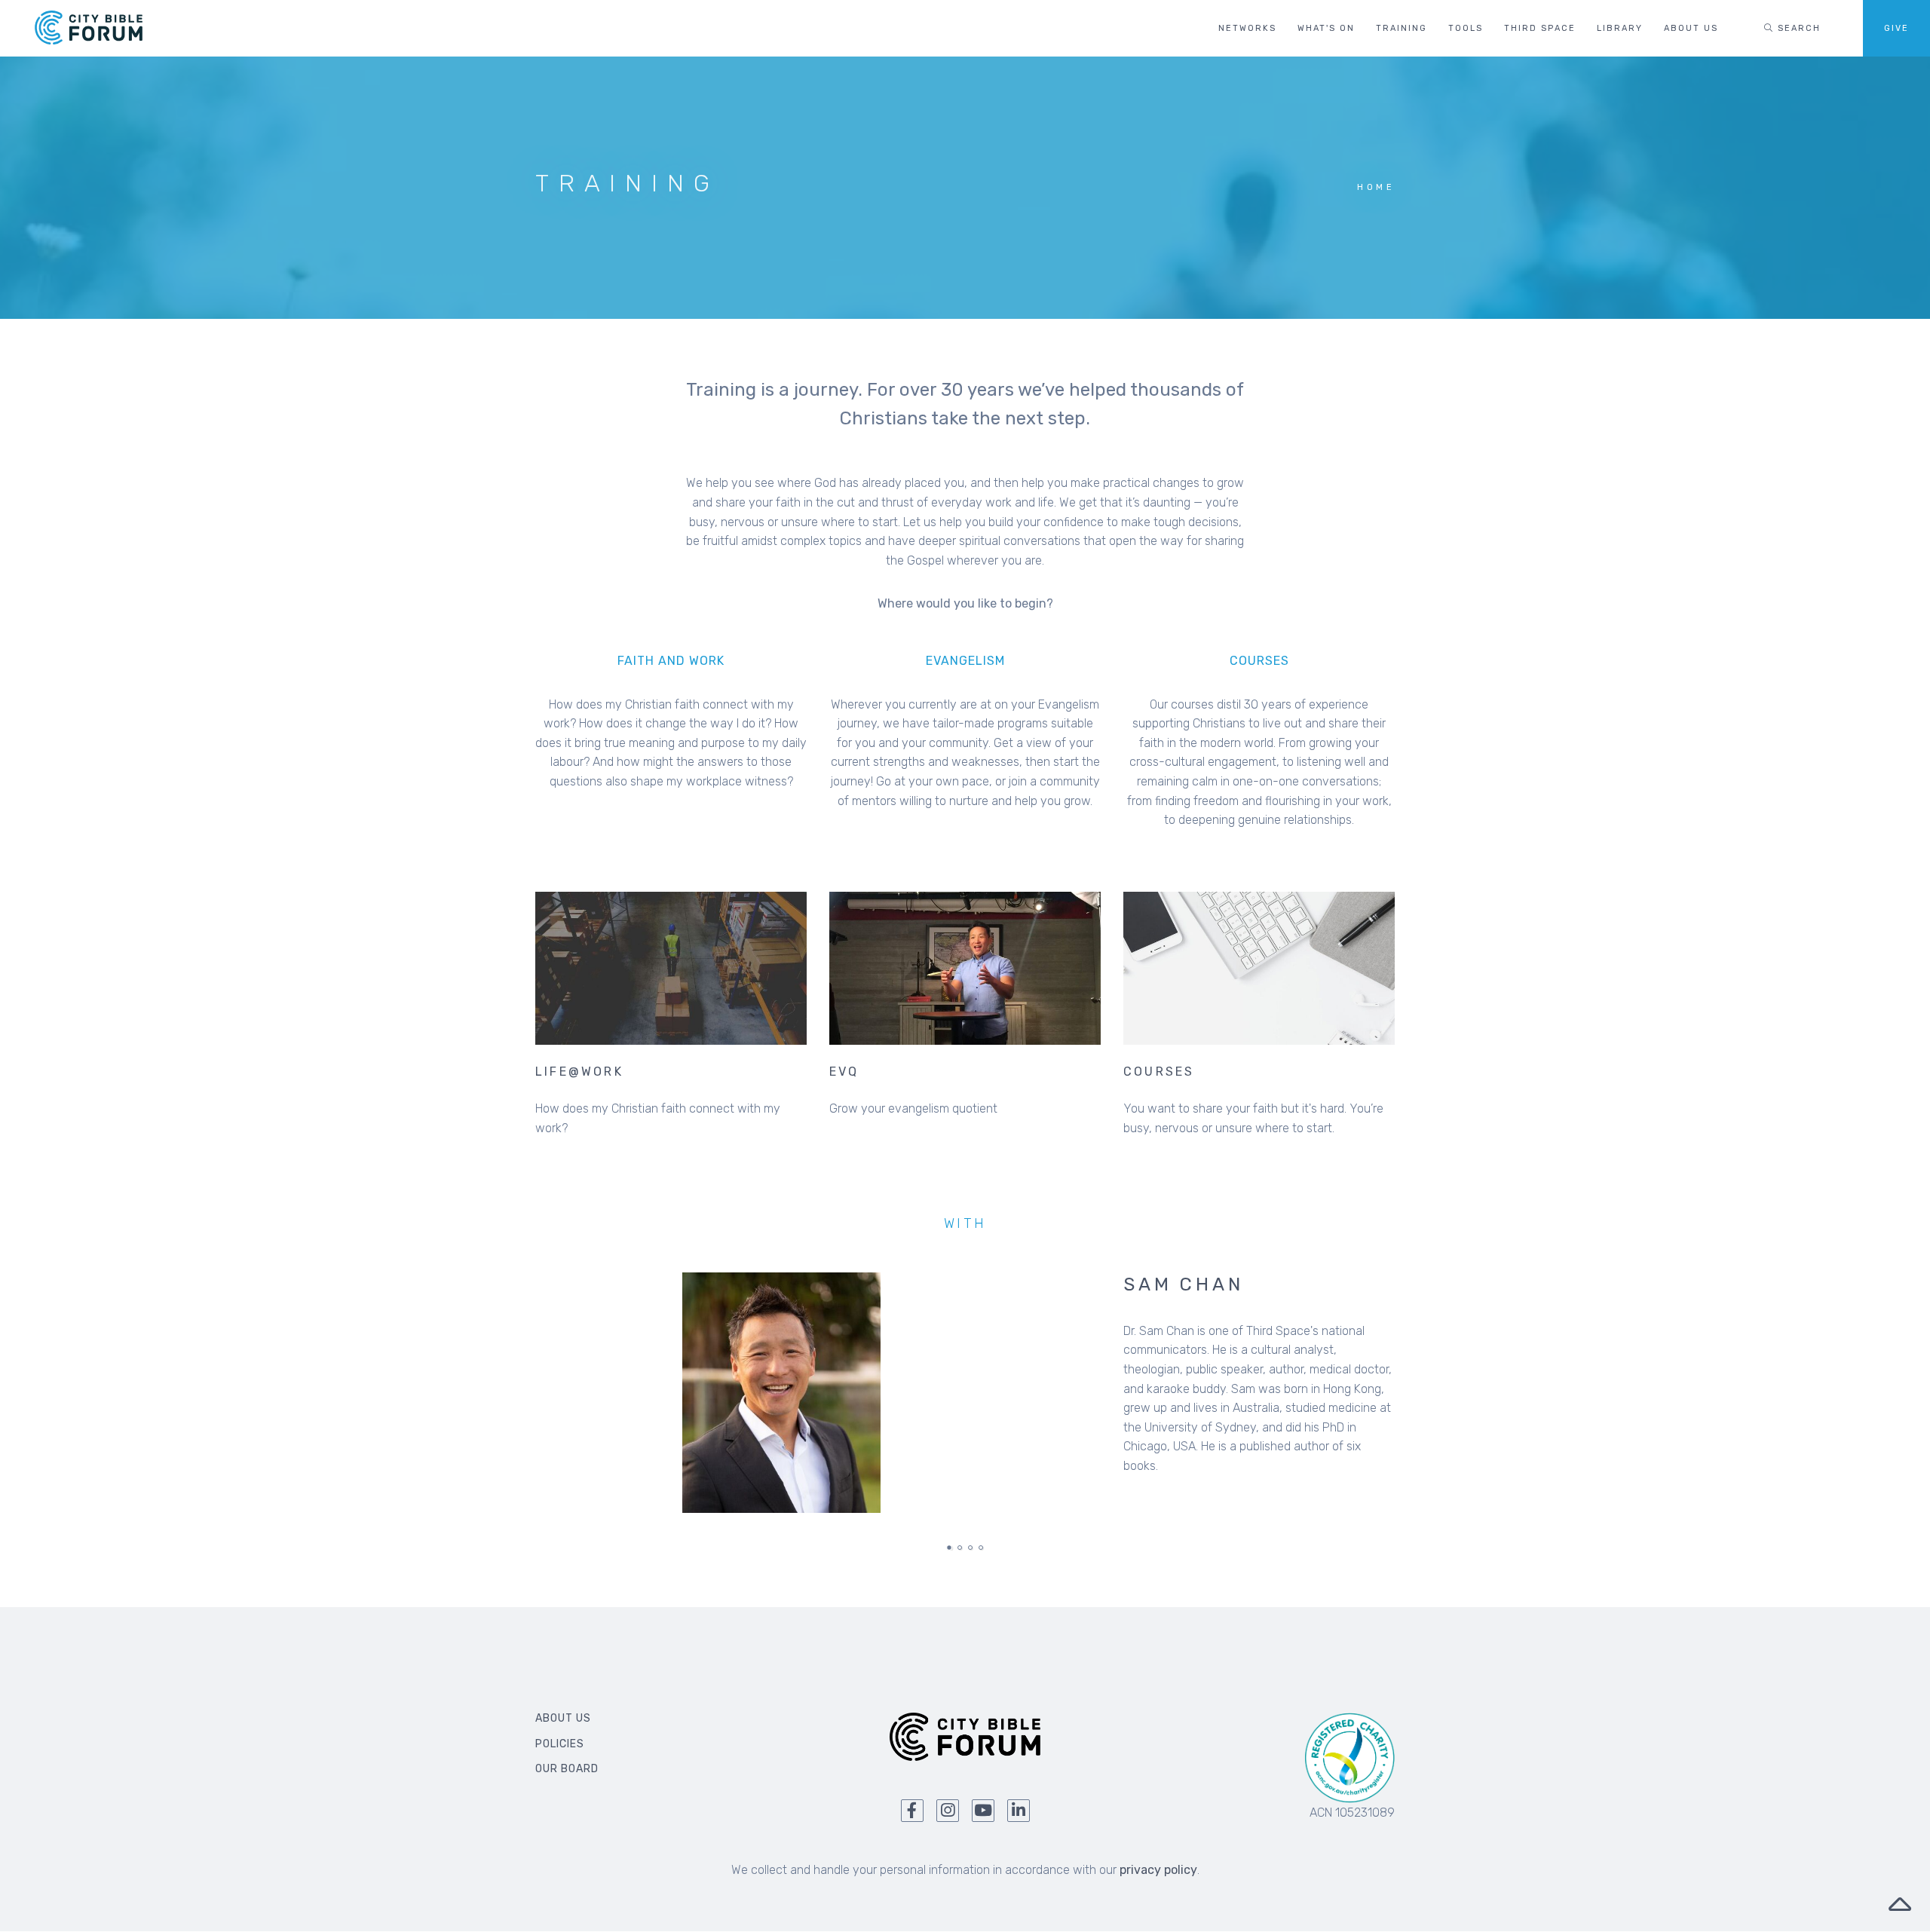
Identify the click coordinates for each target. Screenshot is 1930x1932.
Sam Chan (1183, 1284)
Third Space (1540, 28)
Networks (1247, 28)
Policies (560, 1744)
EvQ (844, 1072)
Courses (1159, 1072)
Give (1896, 28)
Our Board (567, 1769)
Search (1797, 28)
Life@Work (579, 1072)
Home (1376, 187)
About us (1691, 28)
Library (1620, 28)
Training (1402, 28)
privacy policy (1158, 1870)
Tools (1466, 28)
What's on (1326, 28)
